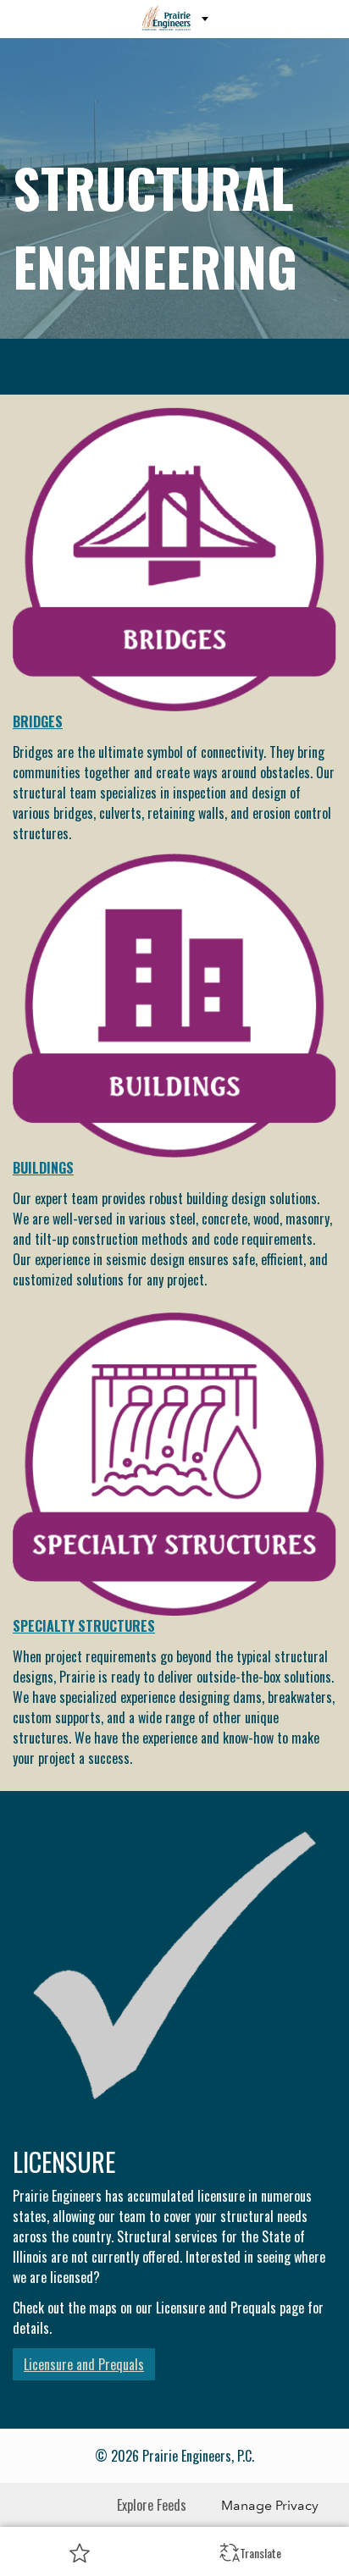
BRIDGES (38, 721)
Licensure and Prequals (84, 2364)
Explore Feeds (152, 2505)
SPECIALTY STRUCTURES (84, 1626)
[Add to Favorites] (80, 2552)
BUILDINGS (43, 1168)
